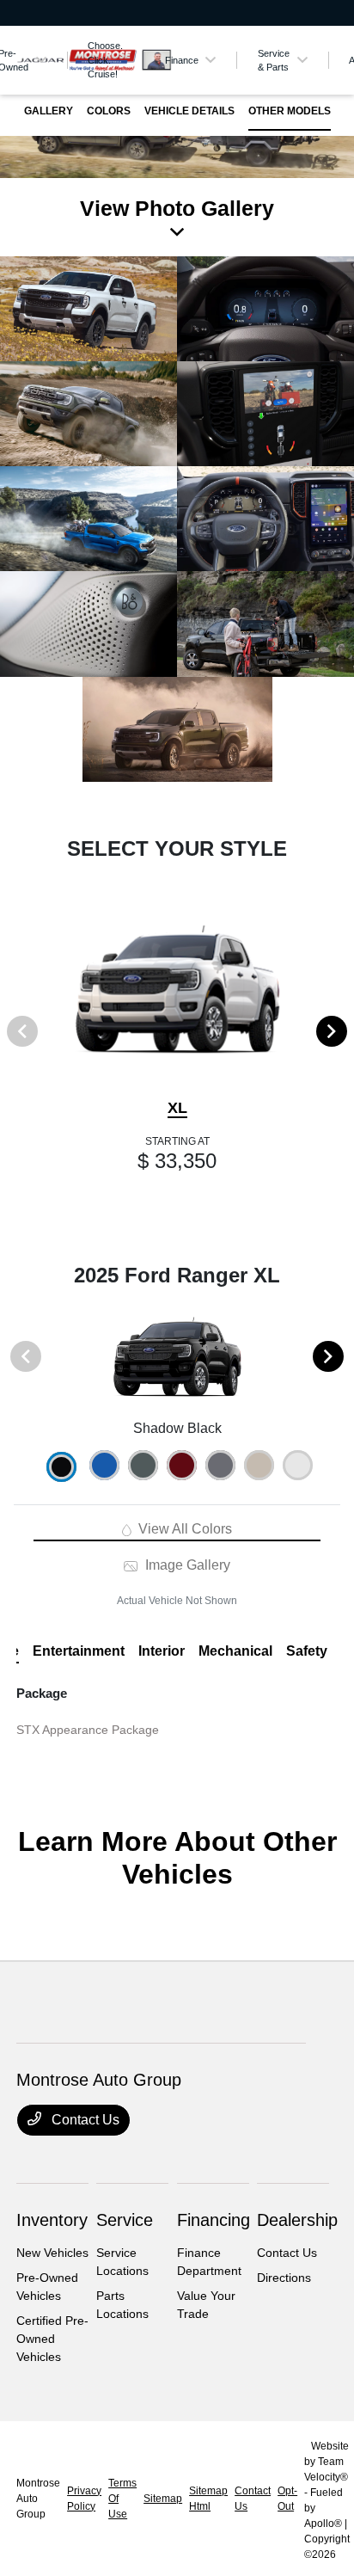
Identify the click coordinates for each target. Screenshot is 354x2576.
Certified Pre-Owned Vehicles (52, 2339)
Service (125, 2220)
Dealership (297, 2220)
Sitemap (163, 2499)
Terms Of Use (122, 2499)
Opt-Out (287, 2499)
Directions (284, 2278)
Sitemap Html (208, 2499)
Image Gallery (186, 1565)
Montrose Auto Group (38, 2499)
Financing (214, 2220)
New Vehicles (52, 2253)
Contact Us (84, 2120)
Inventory (52, 2220)
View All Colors (183, 1529)
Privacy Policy (84, 2499)
